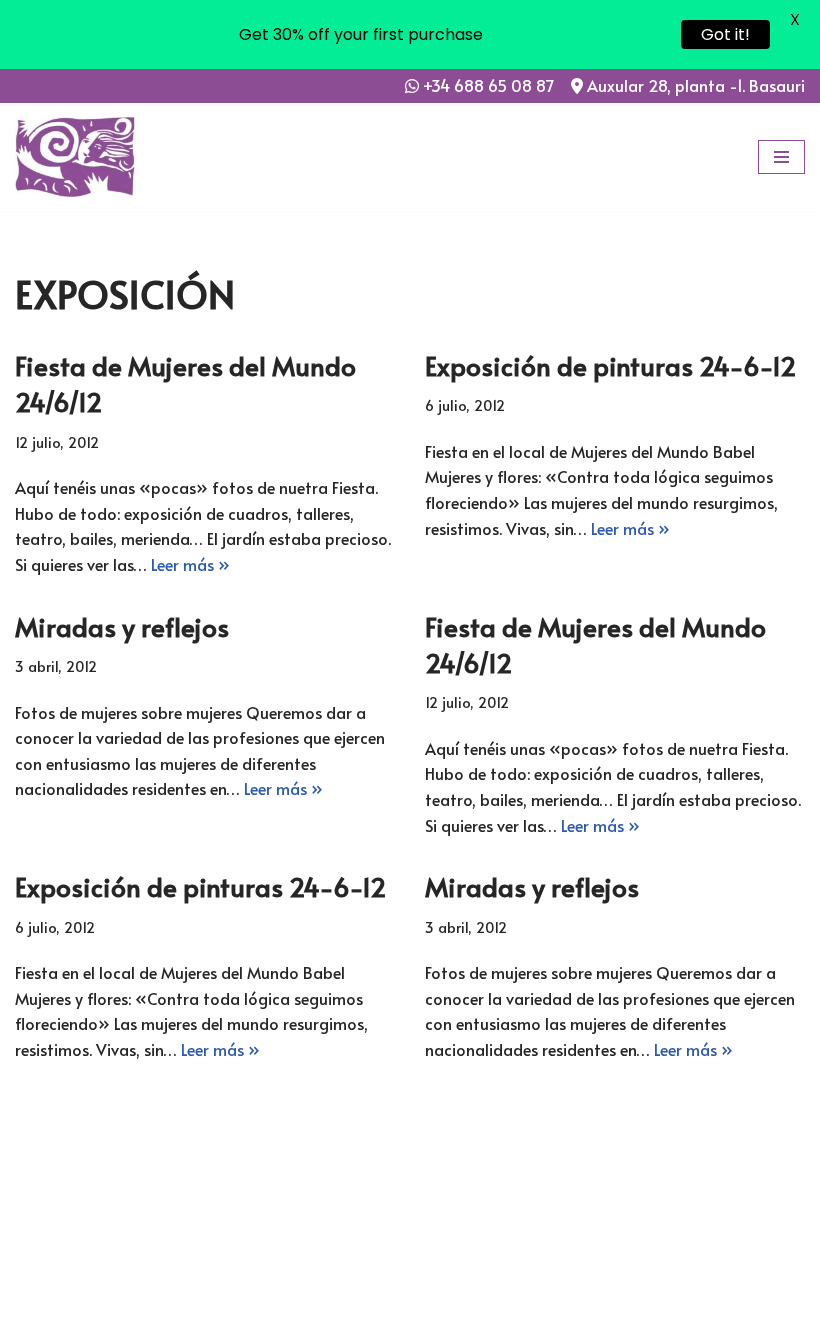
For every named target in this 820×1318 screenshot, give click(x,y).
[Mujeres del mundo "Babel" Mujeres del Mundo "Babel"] (75, 157)
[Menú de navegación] (781, 157)
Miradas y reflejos (122, 626)
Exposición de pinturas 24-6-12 (610, 365)
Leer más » (190, 564)
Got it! (725, 34)
